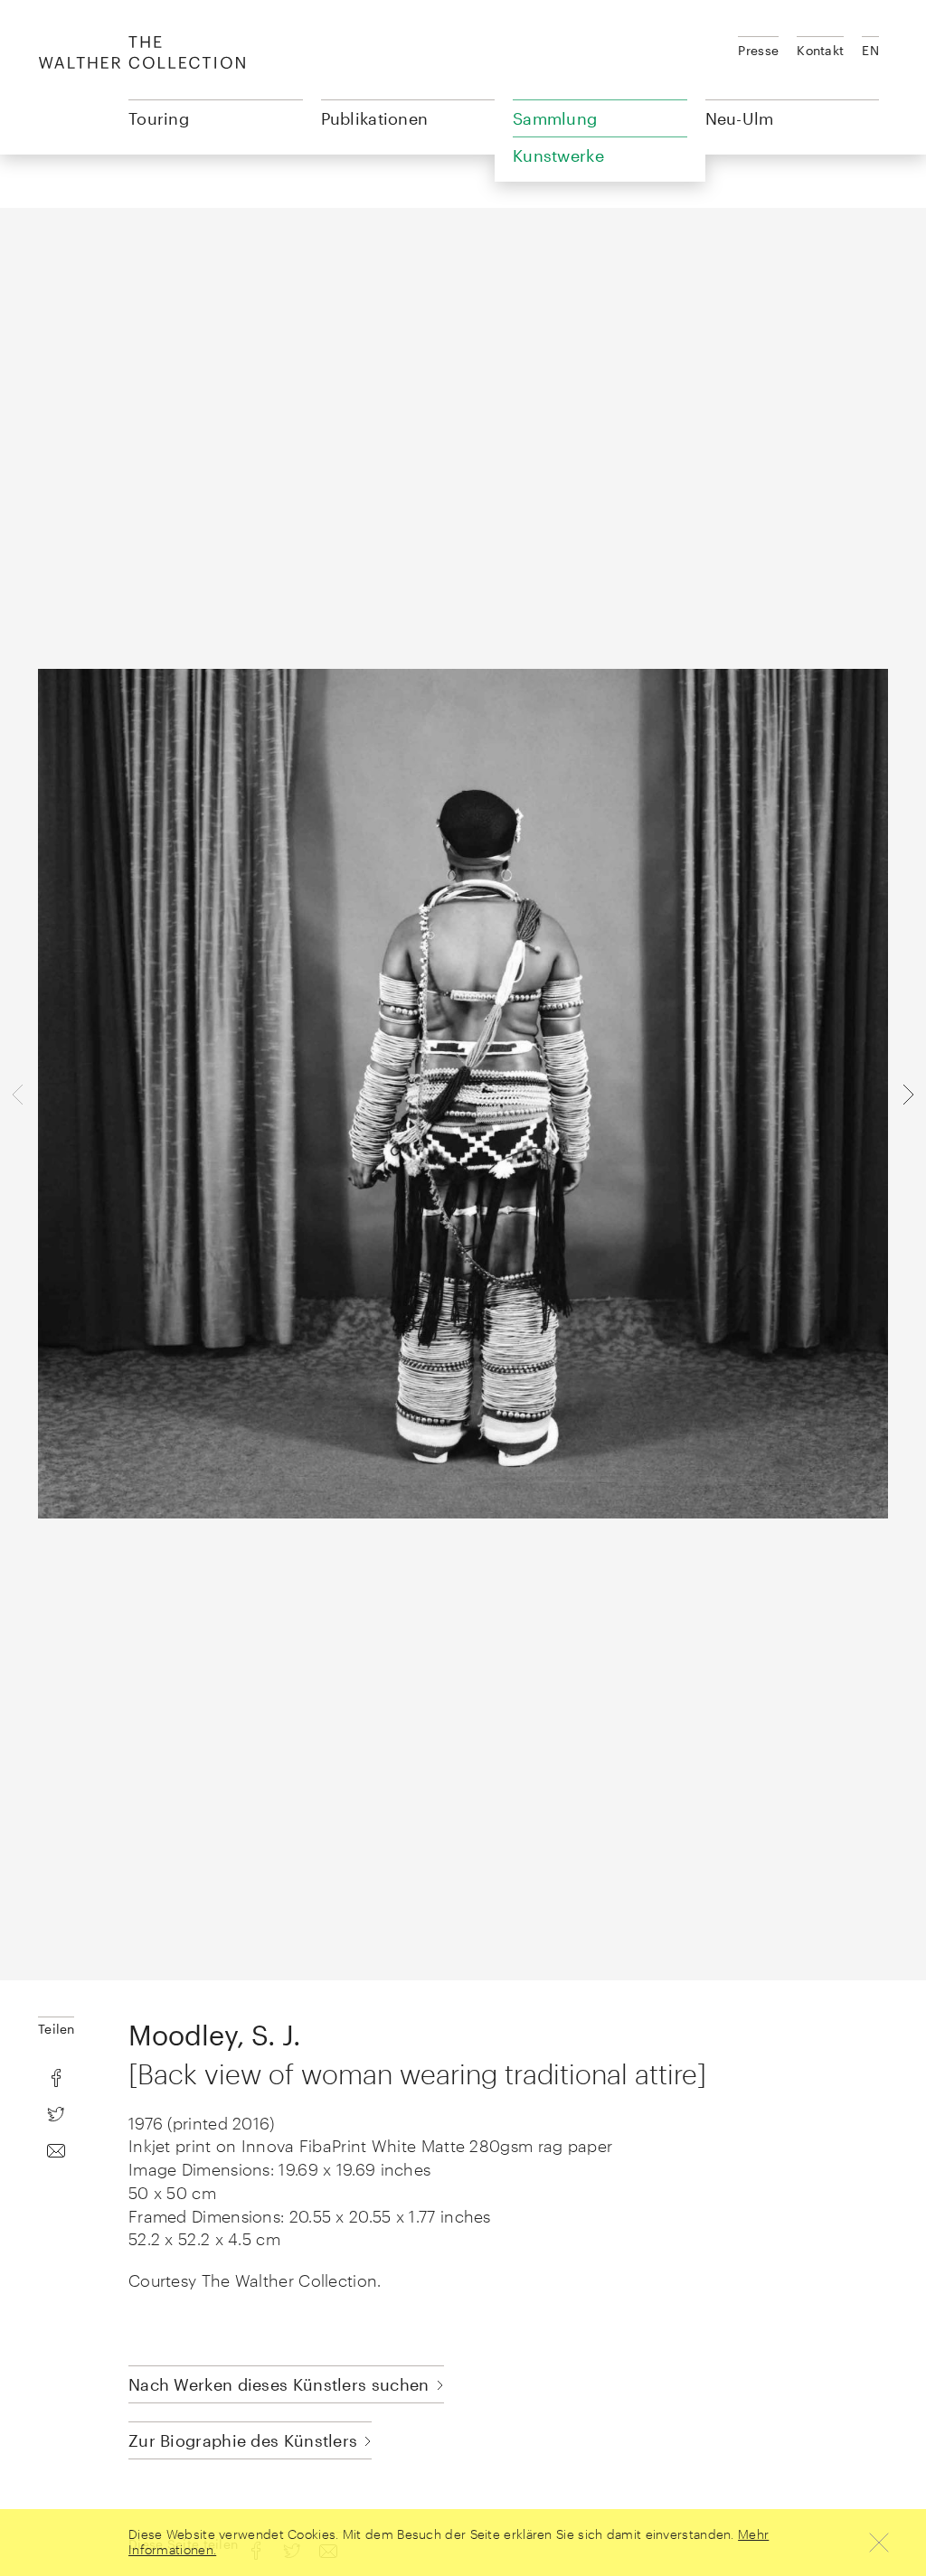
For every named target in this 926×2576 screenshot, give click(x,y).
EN (870, 50)
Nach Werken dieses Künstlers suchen (279, 2384)
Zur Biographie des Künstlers (243, 2440)
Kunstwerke (558, 155)
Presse (758, 50)
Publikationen (375, 118)
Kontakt (820, 50)
